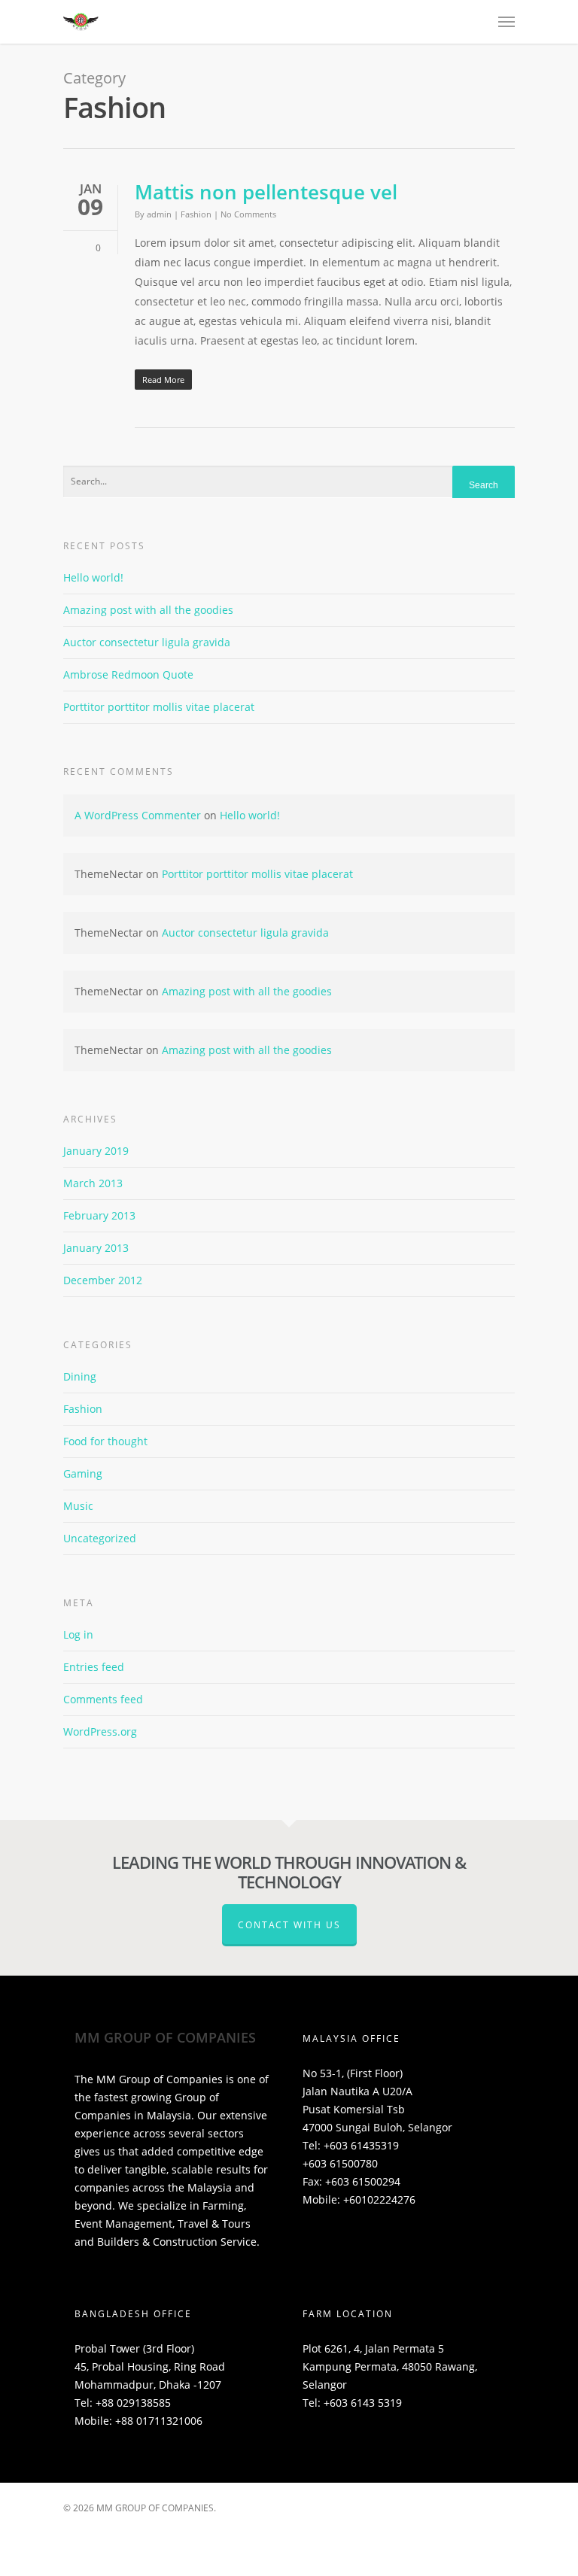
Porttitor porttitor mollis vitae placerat (159, 707)
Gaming (83, 1473)
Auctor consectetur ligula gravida (147, 642)
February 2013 (99, 1215)
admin (159, 214)
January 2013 (96, 1248)
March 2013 (93, 1183)
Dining (80, 1376)
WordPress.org (100, 1732)
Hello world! (93, 577)
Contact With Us (289, 1925)
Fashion (196, 214)
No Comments (248, 214)
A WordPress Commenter (138, 815)
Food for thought (105, 1441)
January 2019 (96, 1151)
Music (78, 1506)
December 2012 (103, 1280)
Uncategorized (100, 1538)
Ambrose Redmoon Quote (128, 674)
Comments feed (103, 1699)
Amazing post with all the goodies (148, 610)
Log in (78, 1634)
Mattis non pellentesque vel (266, 192)
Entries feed (94, 1667)
